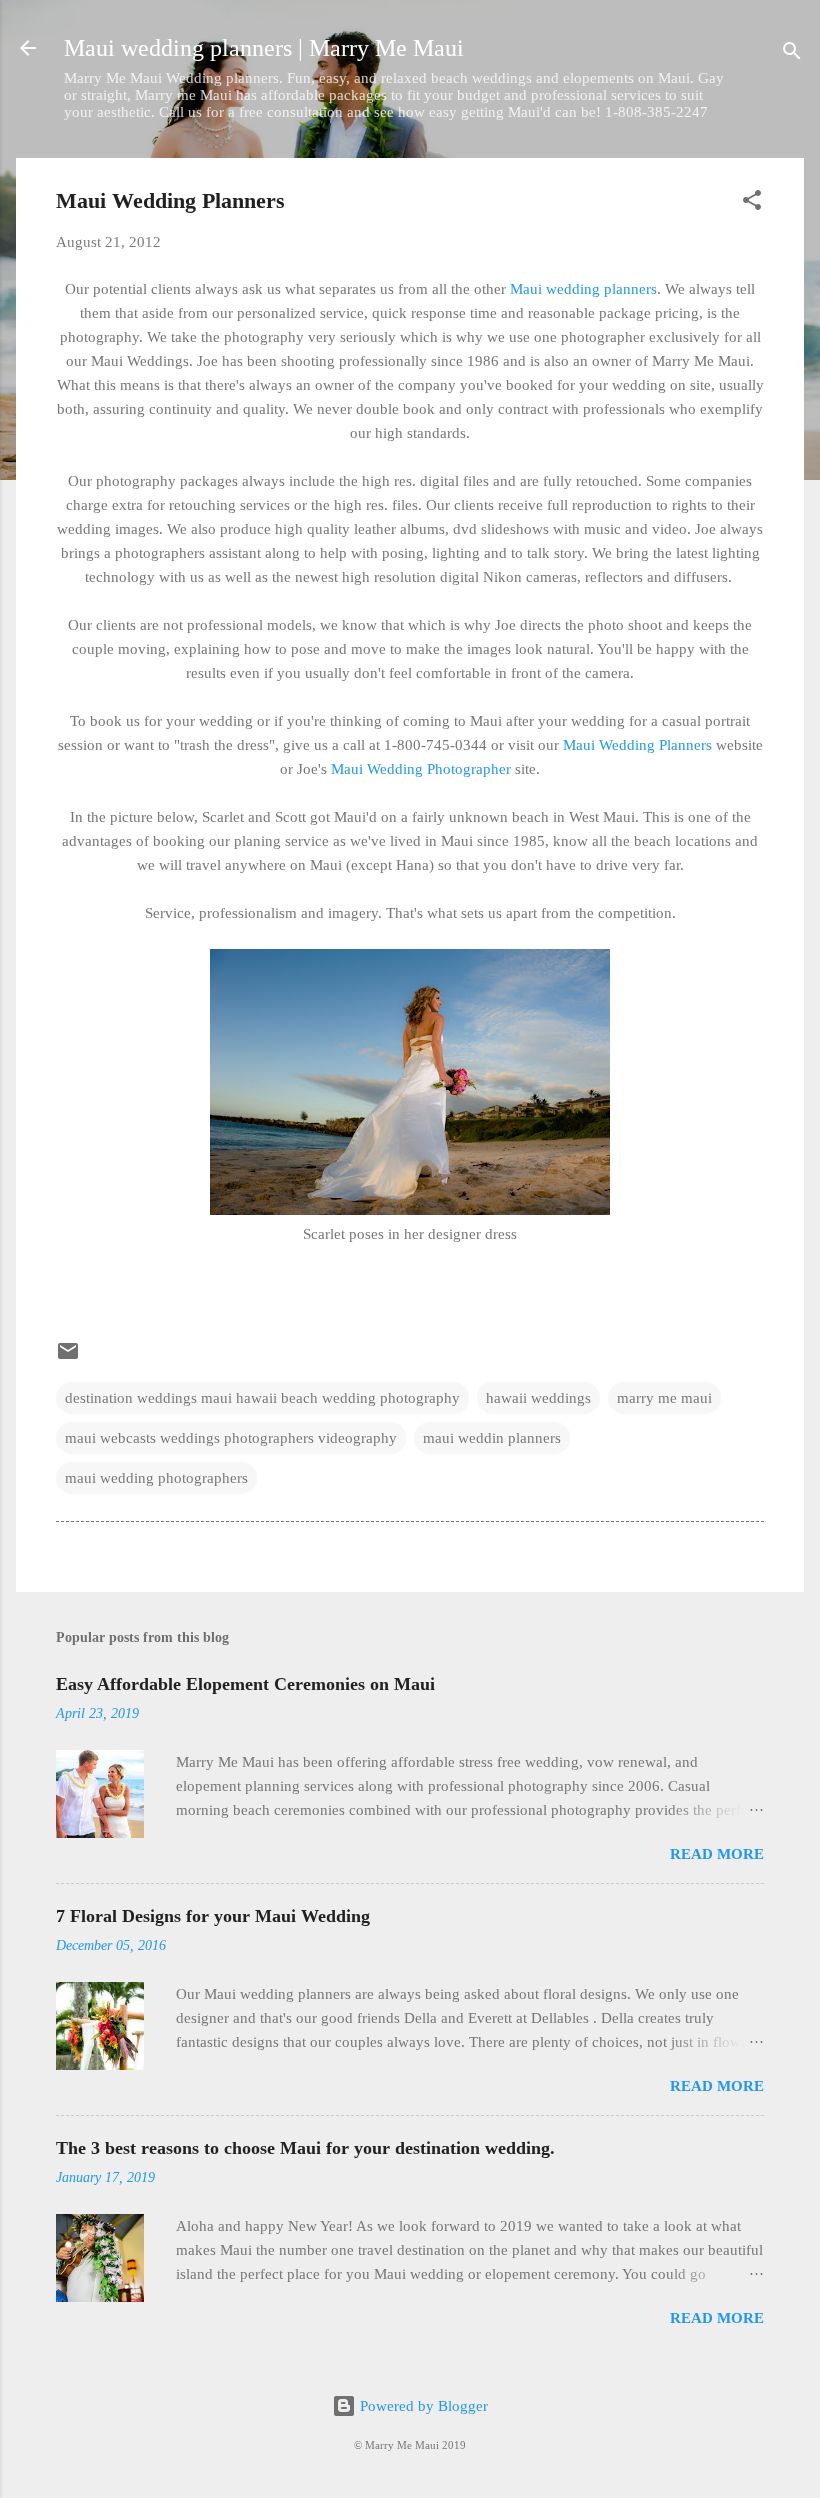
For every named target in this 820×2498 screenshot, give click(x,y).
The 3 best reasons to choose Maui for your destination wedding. (305, 2148)
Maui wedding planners (583, 289)
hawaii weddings (538, 1398)
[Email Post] (68, 1358)
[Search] (792, 54)
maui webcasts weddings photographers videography (231, 1438)
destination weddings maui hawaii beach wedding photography (262, 1398)
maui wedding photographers (156, 1478)
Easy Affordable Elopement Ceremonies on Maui (245, 1684)
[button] (752, 203)
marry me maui (664, 1398)
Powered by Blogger (422, 2406)
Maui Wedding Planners (637, 745)
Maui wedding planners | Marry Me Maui (264, 48)
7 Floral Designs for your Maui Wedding (213, 1916)
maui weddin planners (492, 1438)
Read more (717, 1854)
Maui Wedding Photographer (421, 769)
